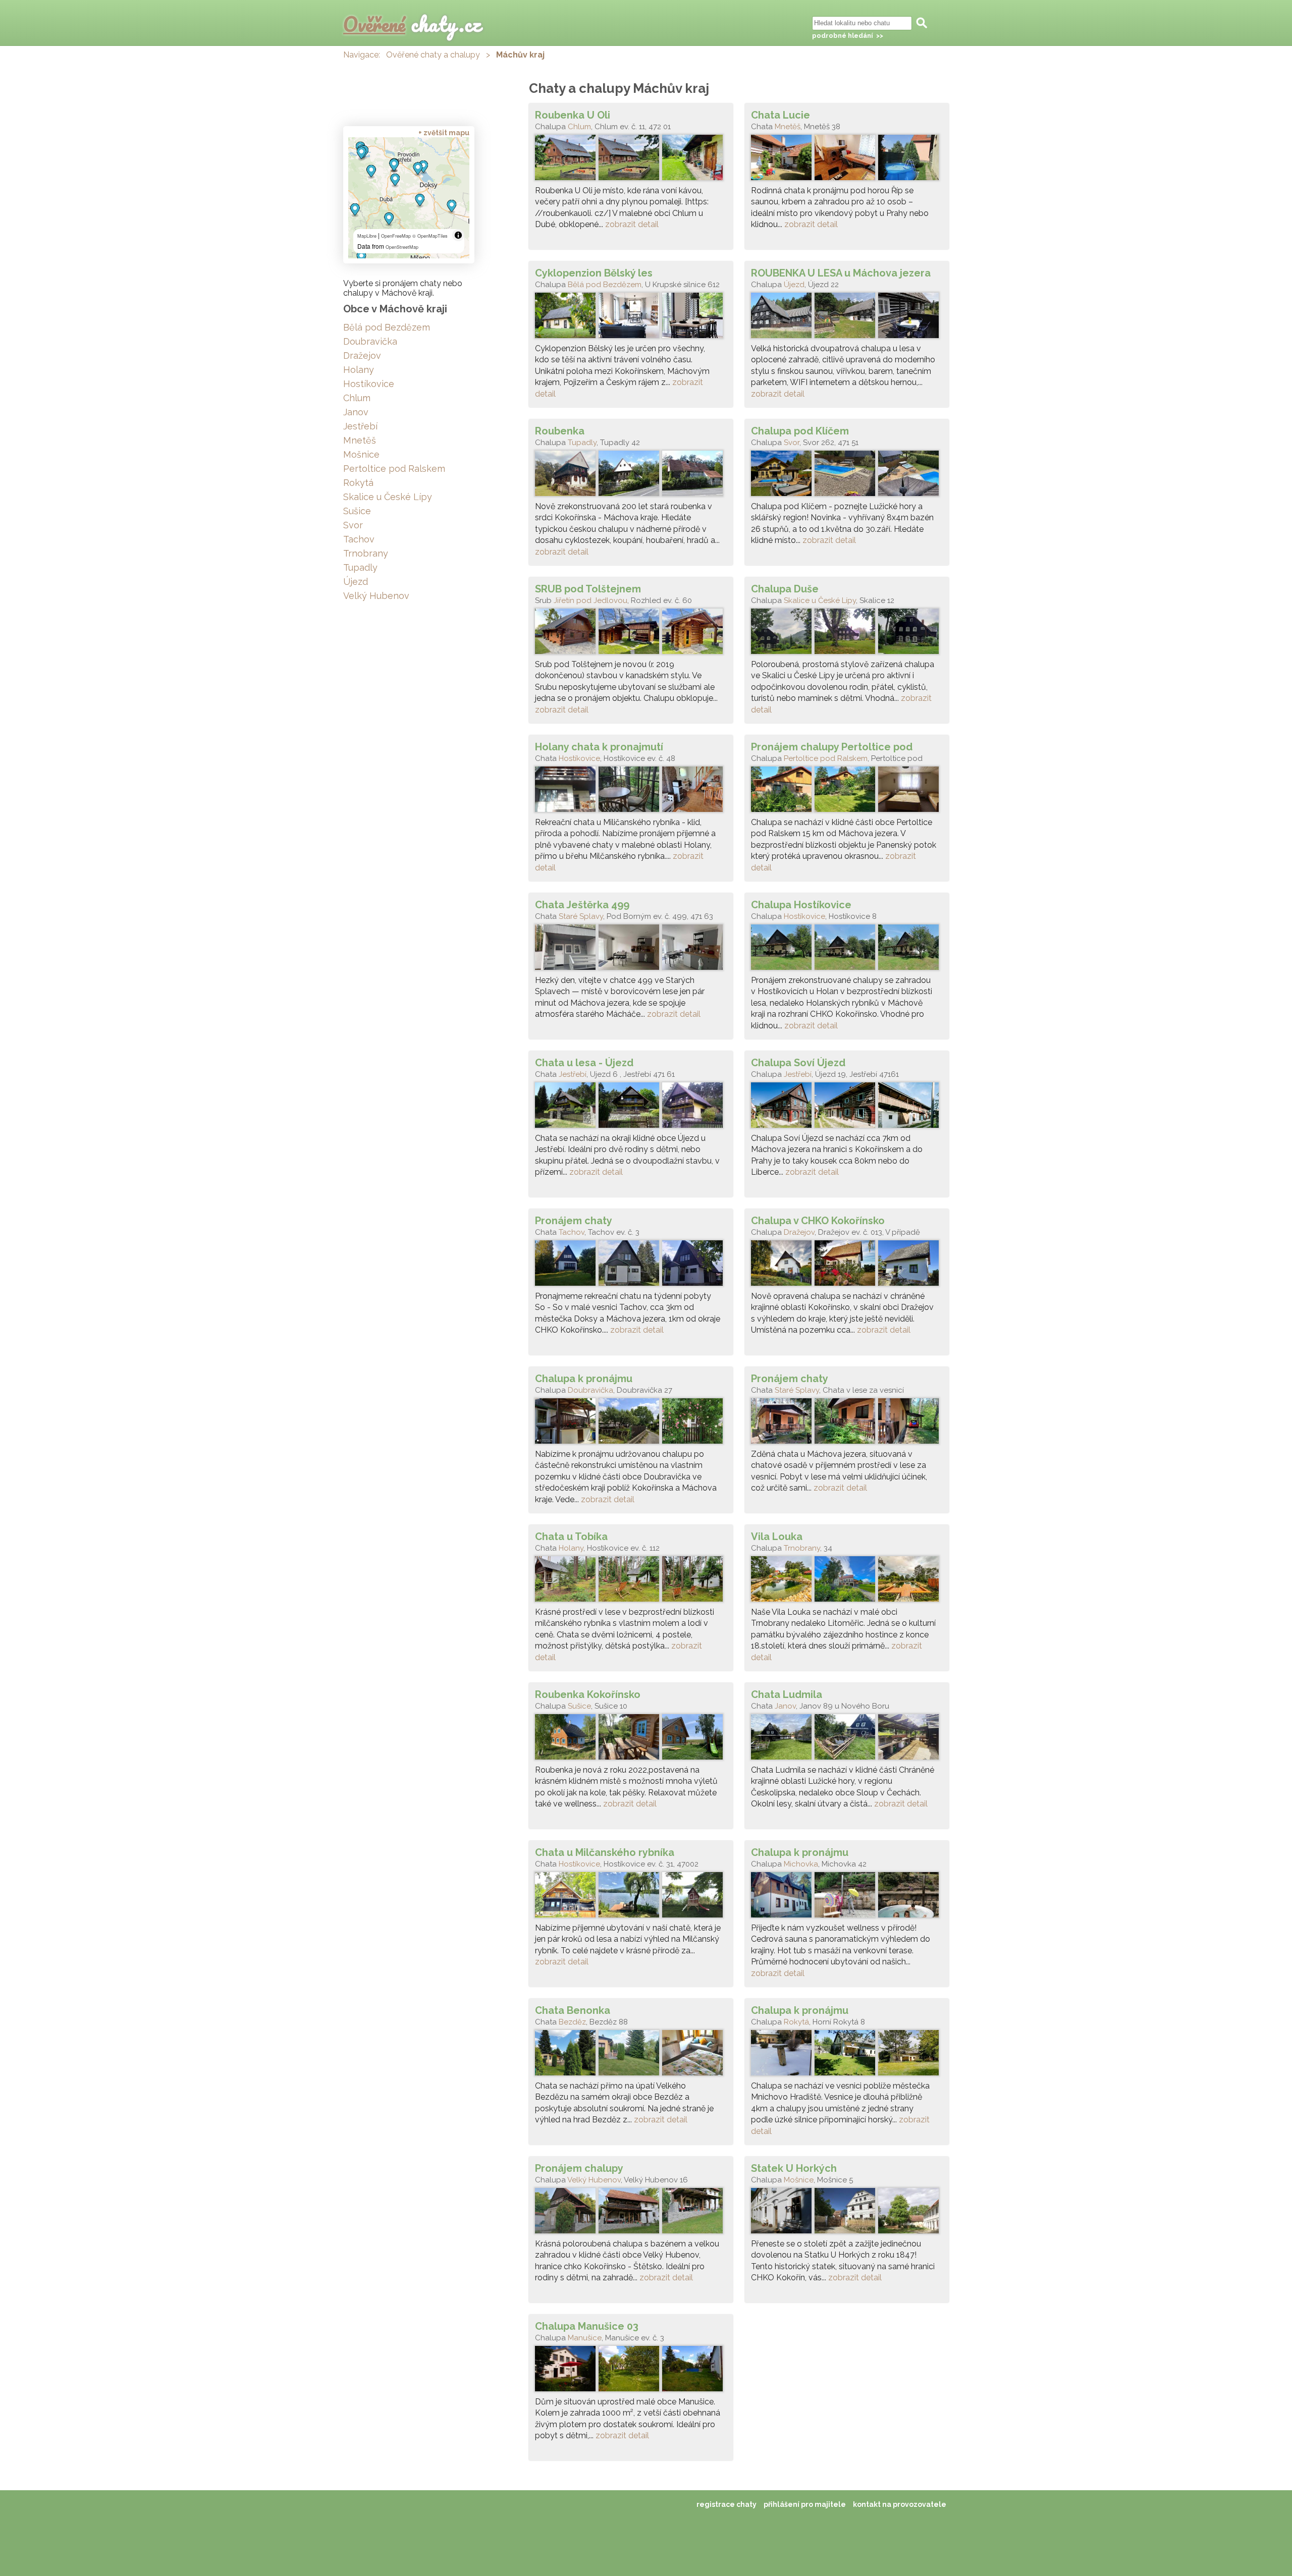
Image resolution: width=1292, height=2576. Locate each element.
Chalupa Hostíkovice (801, 905)
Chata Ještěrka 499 (582, 905)
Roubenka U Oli (573, 115)
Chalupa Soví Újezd (798, 1063)
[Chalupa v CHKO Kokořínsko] (847, 1266)
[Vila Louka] (847, 1581)
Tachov (572, 1232)
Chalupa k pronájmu (584, 1379)
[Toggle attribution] (458, 235)
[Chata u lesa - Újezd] (631, 1108)
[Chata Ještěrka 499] (631, 950)
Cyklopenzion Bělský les (594, 273)
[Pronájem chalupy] (631, 2213)
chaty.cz (412, 24)
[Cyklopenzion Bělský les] (631, 318)
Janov (785, 1706)
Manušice (585, 2338)
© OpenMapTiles (430, 236)
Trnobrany (802, 1548)
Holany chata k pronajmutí (599, 747)
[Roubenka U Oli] (631, 160)
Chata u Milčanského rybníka (605, 1852)
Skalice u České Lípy (820, 600)
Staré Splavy (581, 916)
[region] (409, 198)
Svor (792, 443)
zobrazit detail (632, 224)
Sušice (579, 1706)
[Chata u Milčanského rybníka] (631, 1897)
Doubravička (590, 1390)
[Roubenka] (631, 476)
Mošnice (799, 2180)
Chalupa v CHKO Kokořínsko (818, 1221)
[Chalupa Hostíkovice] (847, 950)
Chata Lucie (780, 115)
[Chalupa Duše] (847, 634)
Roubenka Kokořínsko (588, 1694)
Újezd (794, 285)
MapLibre (367, 236)
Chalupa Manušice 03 (587, 2326)
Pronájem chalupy (579, 2168)
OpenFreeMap (396, 236)
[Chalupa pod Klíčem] (847, 476)
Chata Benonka (573, 2010)
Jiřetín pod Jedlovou (590, 600)
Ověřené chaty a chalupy (433, 55)
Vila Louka (777, 1537)
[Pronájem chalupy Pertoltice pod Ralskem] (847, 792)
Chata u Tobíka (571, 1537)
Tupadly (582, 443)
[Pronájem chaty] (631, 1266)
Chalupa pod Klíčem (800, 431)
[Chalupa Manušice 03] (631, 2371)
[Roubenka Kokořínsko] (631, 1739)
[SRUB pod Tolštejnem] (631, 634)
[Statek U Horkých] (847, 2213)
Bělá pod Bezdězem (605, 285)
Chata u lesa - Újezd (584, 1063)
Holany (571, 1548)
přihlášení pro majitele (805, 2504)
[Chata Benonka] (631, 2055)
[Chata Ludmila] (847, 1739)
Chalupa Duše (785, 589)
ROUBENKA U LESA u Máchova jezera (841, 273)
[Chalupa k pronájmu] (631, 1423)
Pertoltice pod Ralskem (826, 758)
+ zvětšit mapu (444, 133)
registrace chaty (726, 2504)
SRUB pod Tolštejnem (588, 589)
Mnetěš (788, 127)
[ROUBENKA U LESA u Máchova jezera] (847, 318)
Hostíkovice (579, 758)
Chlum (579, 127)
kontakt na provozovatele (900, 2504)
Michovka (801, 1864)
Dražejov (799, 1232)
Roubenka (560, 431)
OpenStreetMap (402, 247)
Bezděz (572, 2022)
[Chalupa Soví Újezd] (847, 1108)
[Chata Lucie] (847, 160)
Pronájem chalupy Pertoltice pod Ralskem (832, 747)
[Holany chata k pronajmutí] (631, 792)
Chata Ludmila (787, 1694)
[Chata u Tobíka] (631, 1581)
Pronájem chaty (574, 1221)
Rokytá (796, 2022)
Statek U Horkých (794, 2168)
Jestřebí (573, 1074)
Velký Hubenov (594, 2180)
